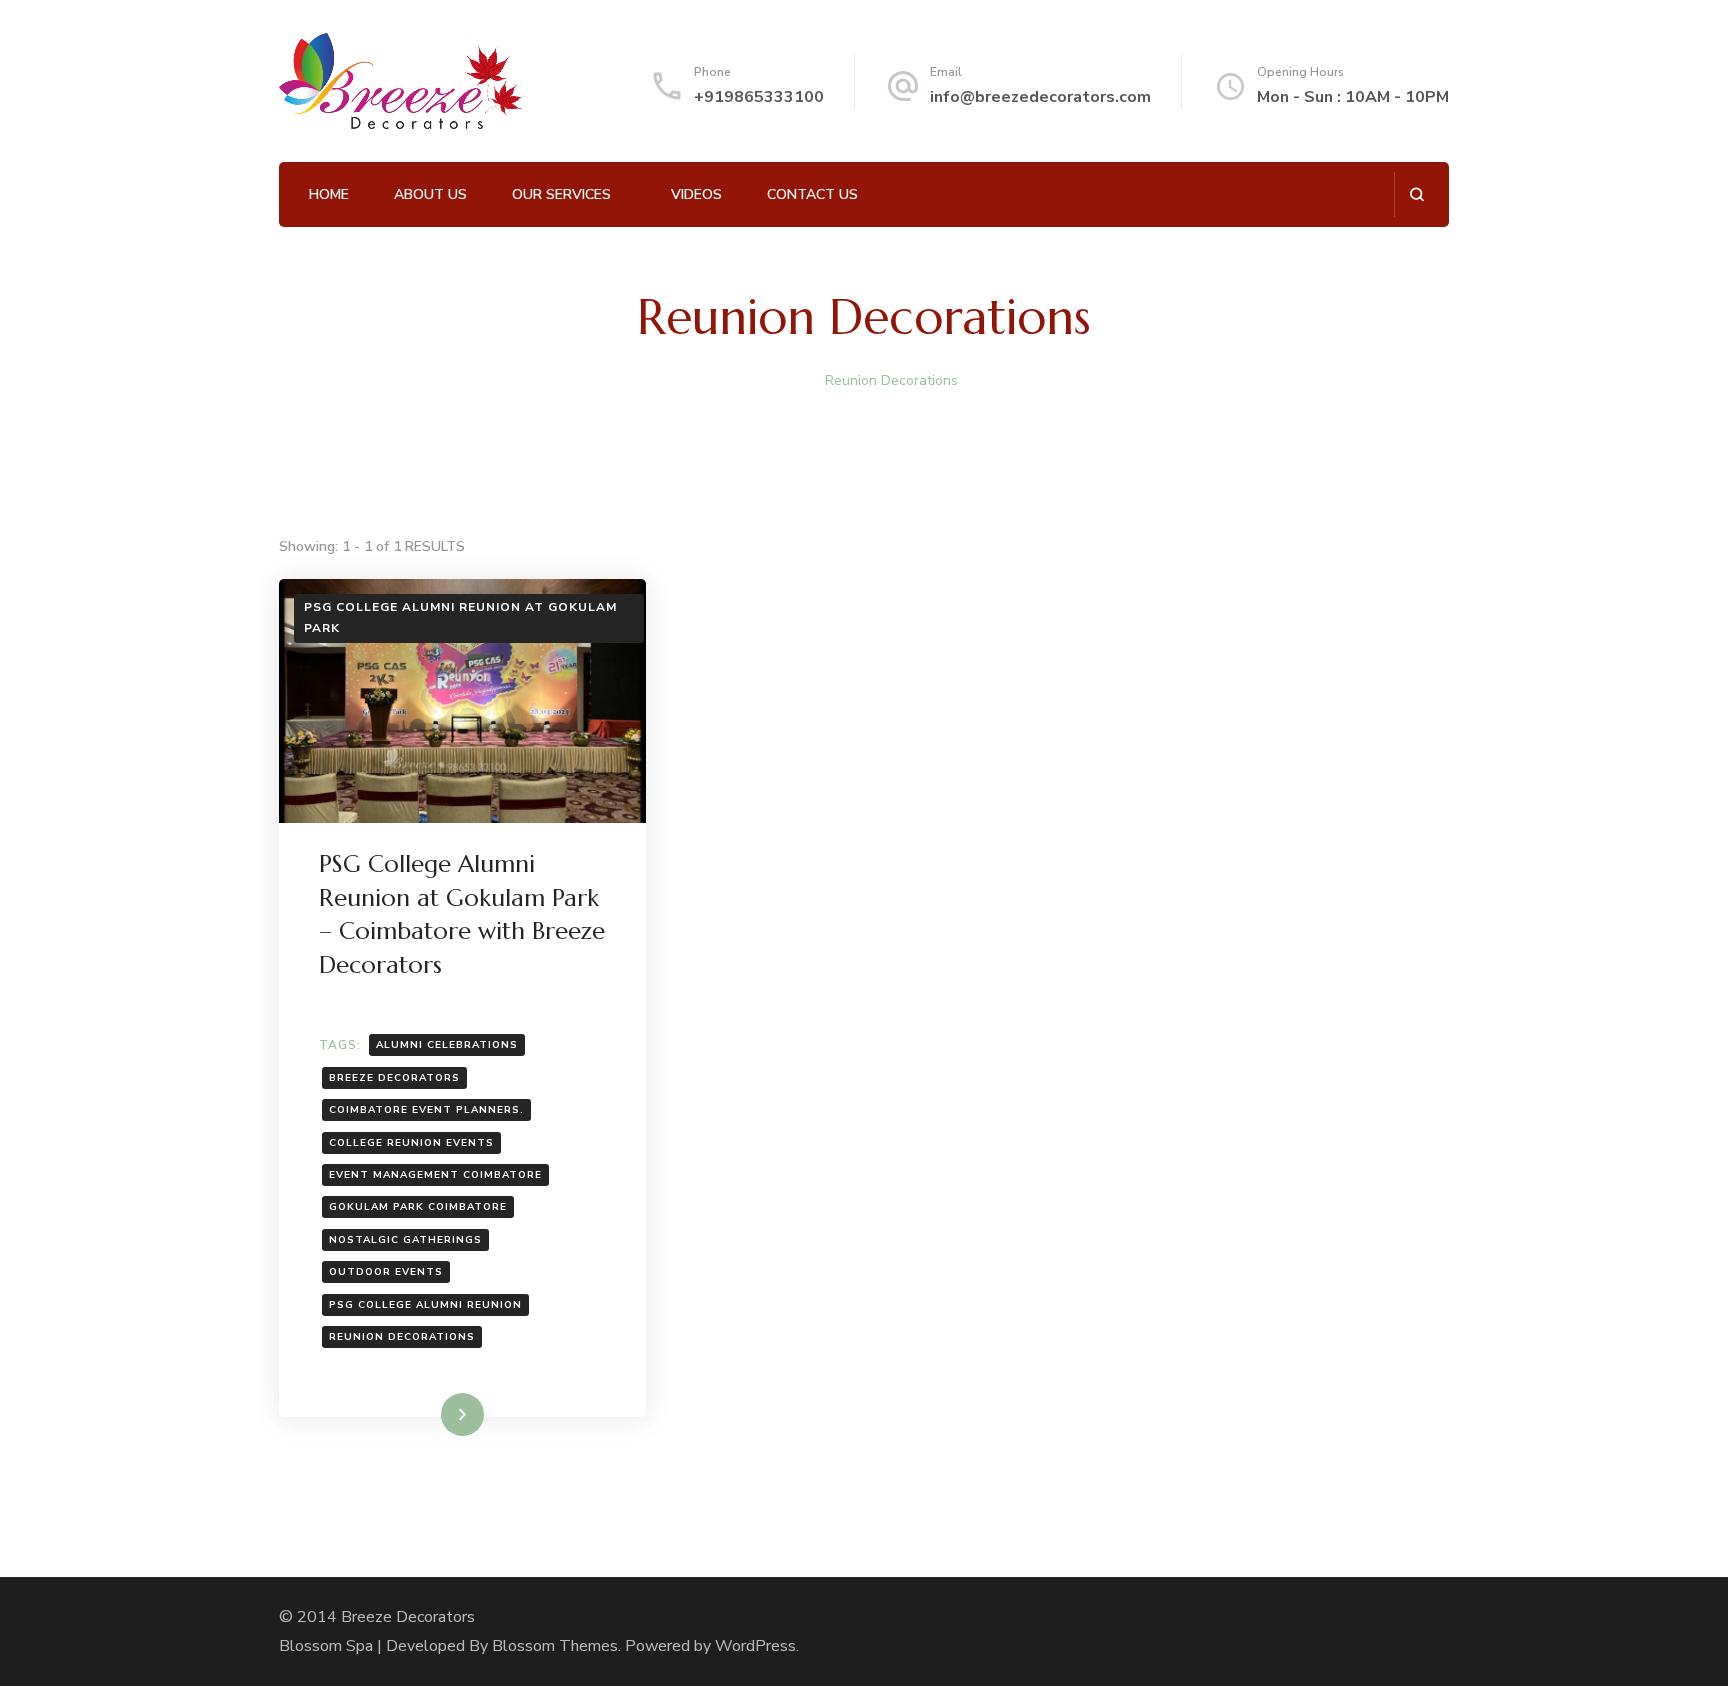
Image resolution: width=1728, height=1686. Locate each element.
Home (329, 194)
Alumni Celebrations (447, 1045)
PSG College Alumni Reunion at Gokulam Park (460, 618)
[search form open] (1416, 194)
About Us (430, 194)
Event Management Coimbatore (435, 1175)
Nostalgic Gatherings (405, 1240)
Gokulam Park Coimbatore (418, 1207)
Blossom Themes (555, 1646)
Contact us (812, 194)
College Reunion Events (411, 1143)
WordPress (755, 1646)
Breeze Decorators (394, 1078)
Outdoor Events (386, 1272)
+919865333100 (759, 97)
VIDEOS (696, 194)
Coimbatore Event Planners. (426, 1110)
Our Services (561, 194)
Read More (430, 1414)
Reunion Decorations (402, 1337)
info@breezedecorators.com (1040, 97)
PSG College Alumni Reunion (425, 1305)
